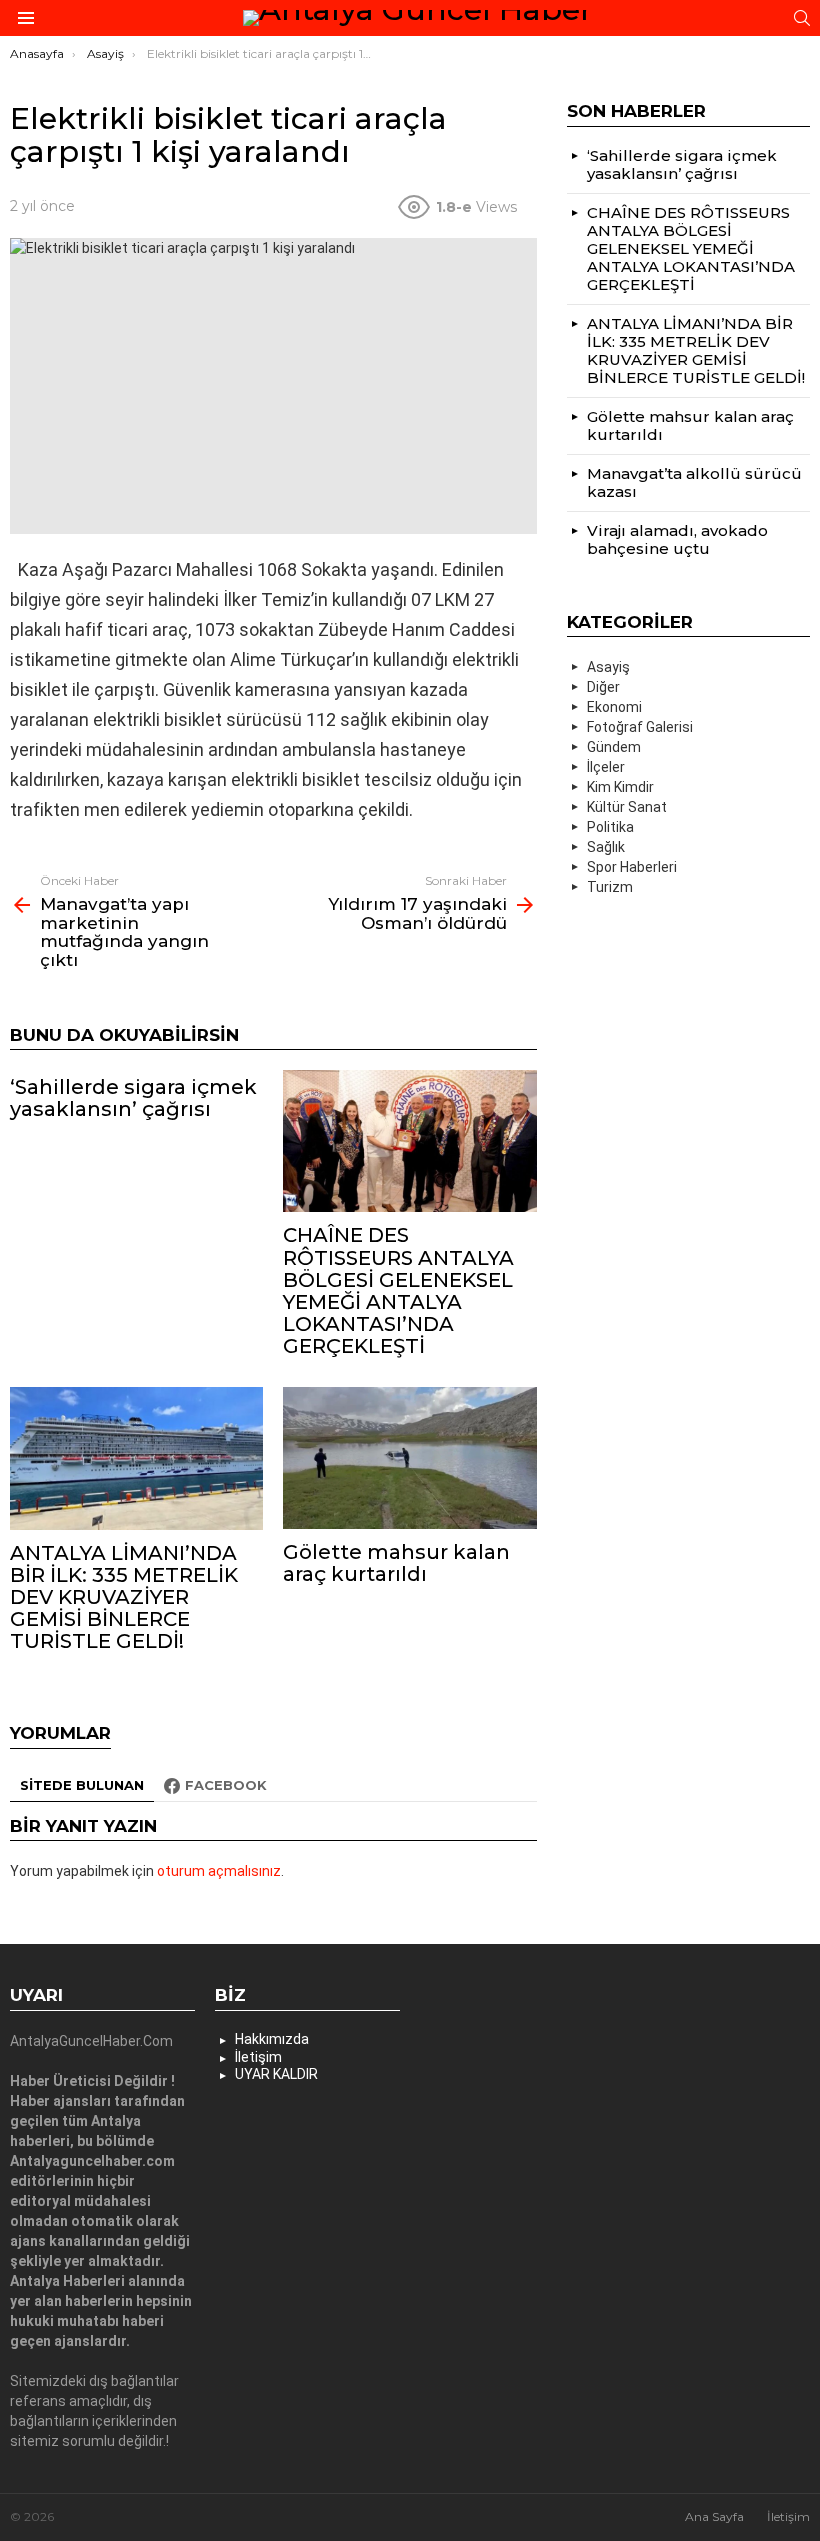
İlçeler (606, 767)
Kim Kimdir (620, 787)
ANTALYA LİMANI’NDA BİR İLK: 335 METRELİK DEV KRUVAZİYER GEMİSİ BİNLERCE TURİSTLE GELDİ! (124, 1597)
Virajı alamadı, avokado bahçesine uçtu (677, 539)
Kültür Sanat (627, 807)
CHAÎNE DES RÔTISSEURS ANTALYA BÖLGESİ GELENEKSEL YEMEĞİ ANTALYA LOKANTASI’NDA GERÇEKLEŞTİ (398, 1290)
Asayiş (608, 667)
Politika (610, 827)
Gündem (614, 747)
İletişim (258, 2057)
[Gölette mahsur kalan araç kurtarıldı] (409, 1458)
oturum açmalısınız (219, 1871)
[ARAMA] (802, 18)
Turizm (610, 887)
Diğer (603, 687)
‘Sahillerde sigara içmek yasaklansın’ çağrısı (133, 1098)
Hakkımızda (272, 2039)
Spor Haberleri (632, 867)
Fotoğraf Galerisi (640, 727)
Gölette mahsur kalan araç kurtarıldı (396, 1563)
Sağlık (606, 847)
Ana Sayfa (714, 2516)
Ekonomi (614, 707)
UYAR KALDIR (276, 2074)
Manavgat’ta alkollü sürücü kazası (694, 482)
